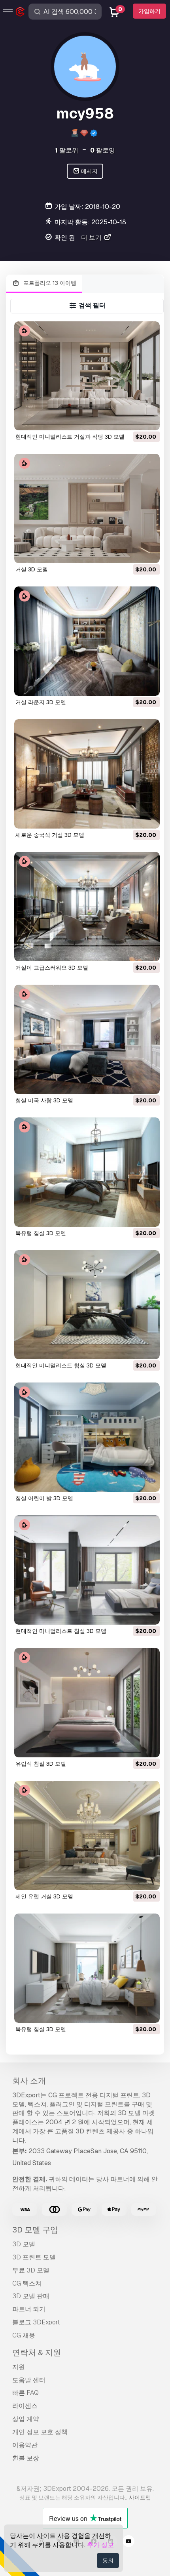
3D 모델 (24, 2244)
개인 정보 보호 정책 (40, 2432)
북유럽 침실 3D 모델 (41, 1233)
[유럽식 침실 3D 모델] (87, 1703)
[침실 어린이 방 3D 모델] (87, 1437)
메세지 (89, 171)
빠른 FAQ (25, 2393)
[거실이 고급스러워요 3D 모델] (87, 907)
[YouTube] (128, 2542)
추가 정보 (100, 2545)
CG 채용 (24, 2335)
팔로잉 (103, 150)
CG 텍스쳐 (27, 2283)
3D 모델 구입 (35, 2230)
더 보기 (92, 238)
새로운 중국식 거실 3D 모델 (50, 835)
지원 (19, 2367)
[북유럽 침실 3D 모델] (87, 1172)
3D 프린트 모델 (34, 2257)
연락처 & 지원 (37, 2353)
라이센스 (25, 2406)
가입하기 (149, 11)
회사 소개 (29, 2081)
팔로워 (67, 150)
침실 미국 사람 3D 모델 (44, 1100)
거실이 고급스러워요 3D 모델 (52, 968)
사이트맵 (140, 2498)
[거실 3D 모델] (87, 508)
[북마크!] (148, 419)
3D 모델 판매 (31, 2296)
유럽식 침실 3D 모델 (41, 1764)
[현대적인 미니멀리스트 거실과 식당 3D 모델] (87, 376)
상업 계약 (26, 2419)
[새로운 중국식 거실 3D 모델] (87, 774)
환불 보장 (26, 2458)
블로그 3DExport (36, 2322)
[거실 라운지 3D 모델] (87, 641)
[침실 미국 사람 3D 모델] (87, 1039)
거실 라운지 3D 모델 (41, 702)
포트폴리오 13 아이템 (49, 283)
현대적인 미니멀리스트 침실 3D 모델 (61, 1365)
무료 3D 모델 (31, 2270)
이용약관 (25, 2445)
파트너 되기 (29, 2309)
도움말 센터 (29, 2380)
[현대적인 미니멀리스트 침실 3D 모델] (87, 1305)
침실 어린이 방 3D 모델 (44, 1498)
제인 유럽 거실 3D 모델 (44, 1896)
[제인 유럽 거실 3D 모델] (87, 1835)
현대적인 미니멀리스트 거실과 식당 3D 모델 (70, 437)
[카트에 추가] (132, 419)
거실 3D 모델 (32, 569)
